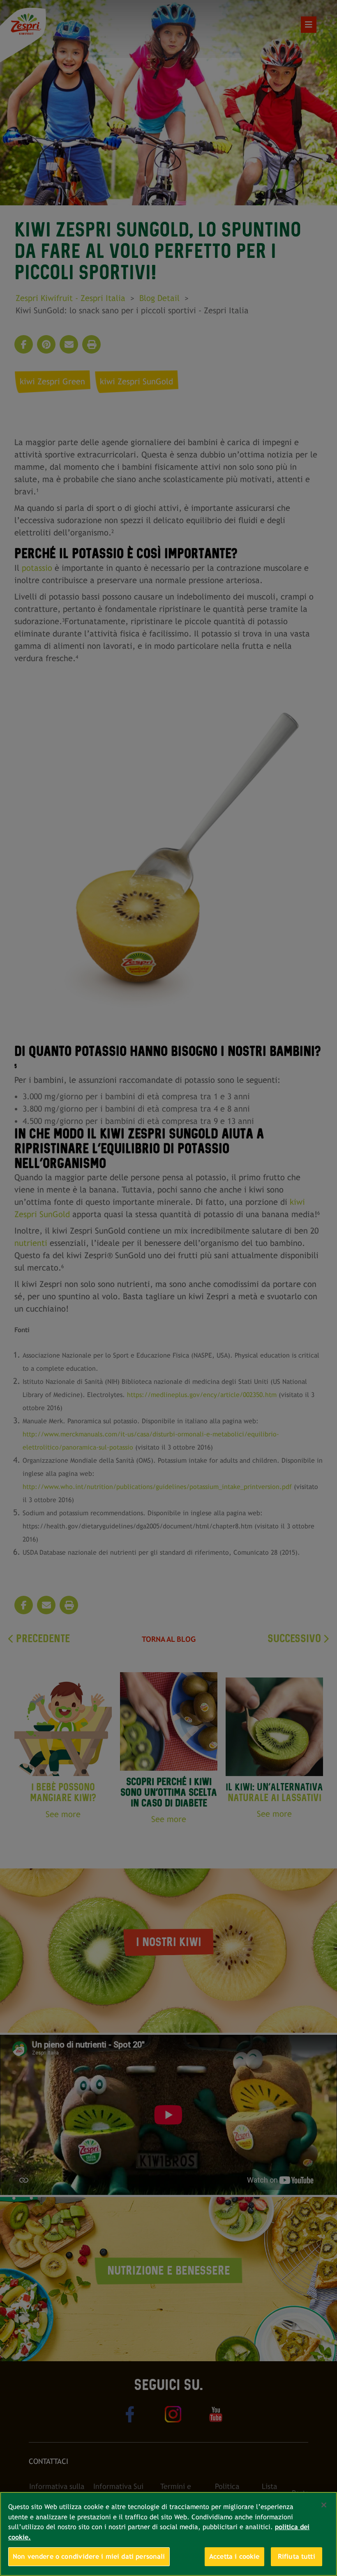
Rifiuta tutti (297, 2556)
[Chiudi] (324, 2505)
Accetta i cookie (234, 2556)
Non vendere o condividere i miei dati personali (89, 2556)
